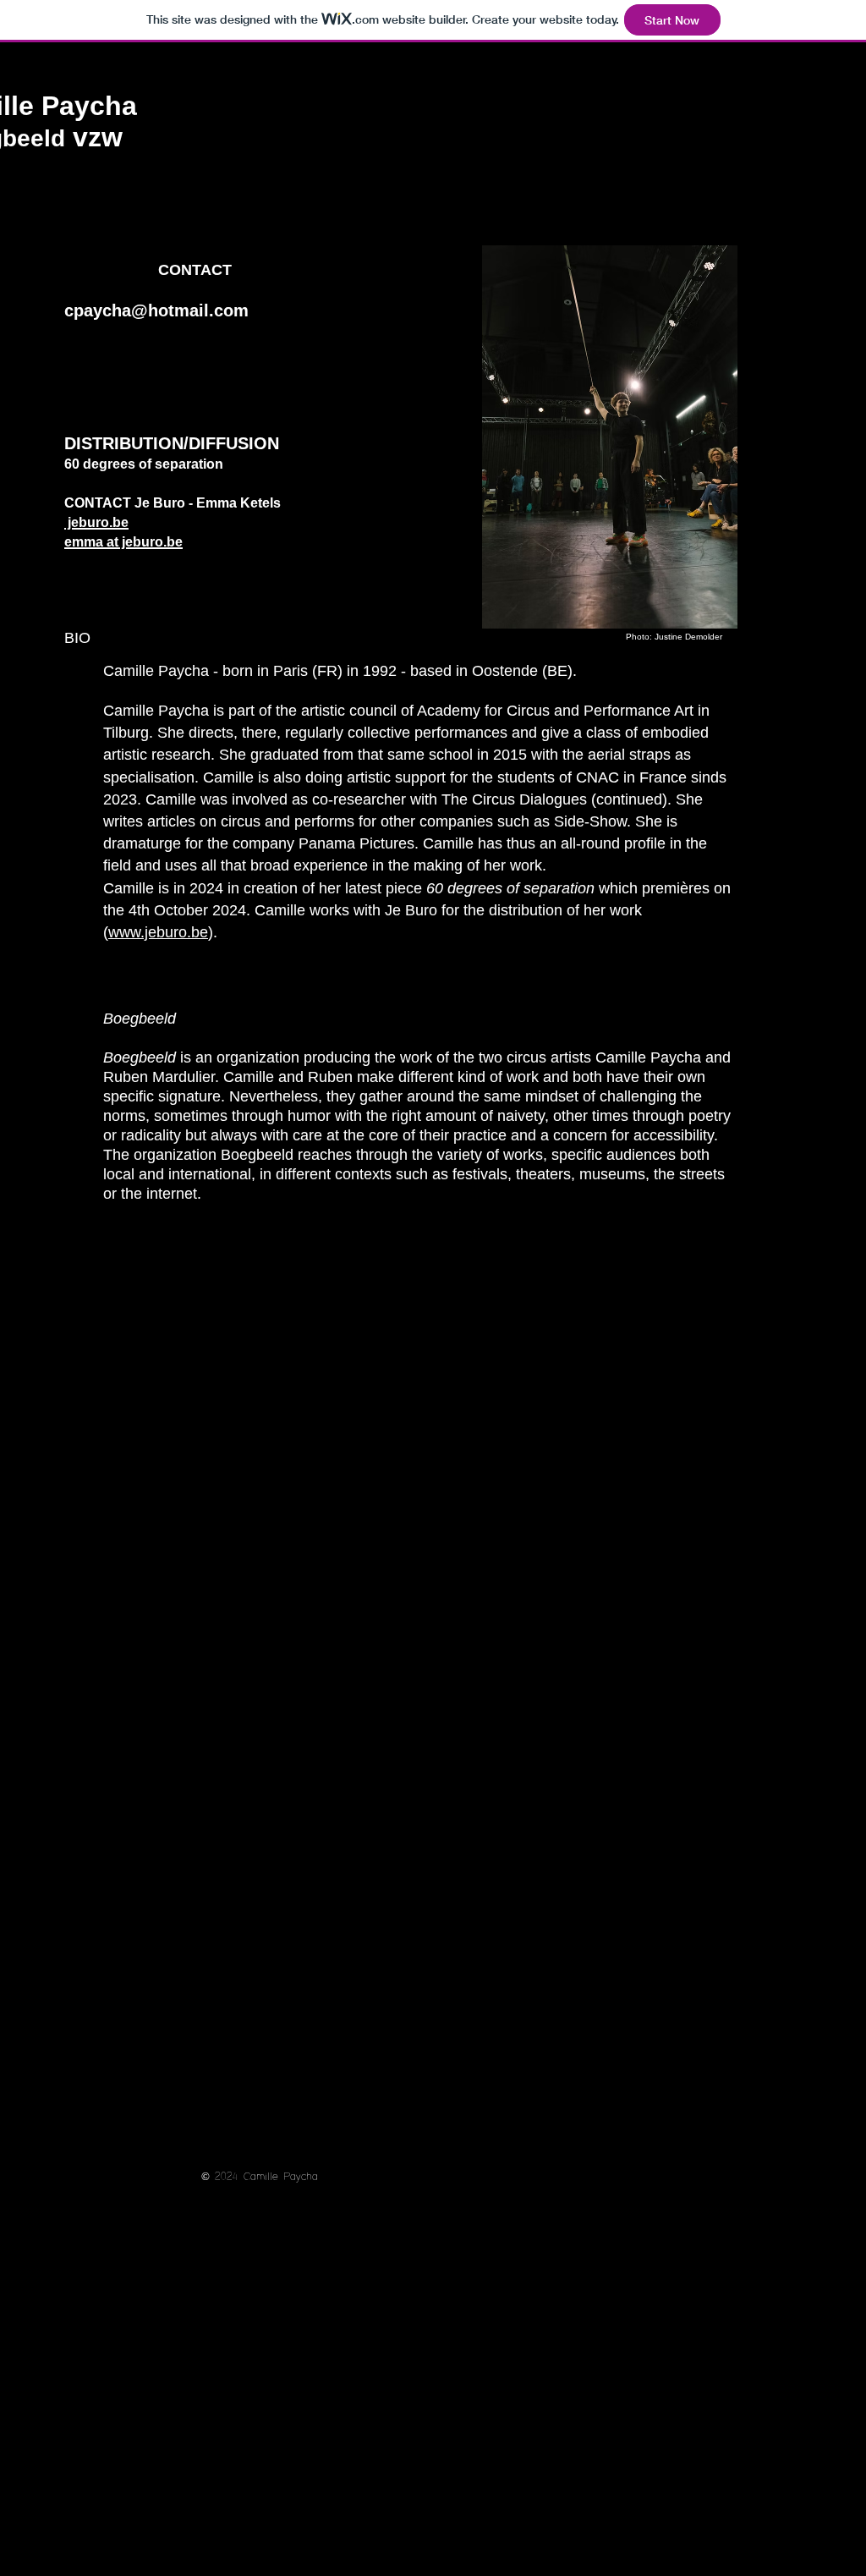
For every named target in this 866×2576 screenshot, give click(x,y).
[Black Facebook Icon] (77, 354)
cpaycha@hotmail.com (156, 310)
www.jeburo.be (158, 932)
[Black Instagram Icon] (112, 354)
